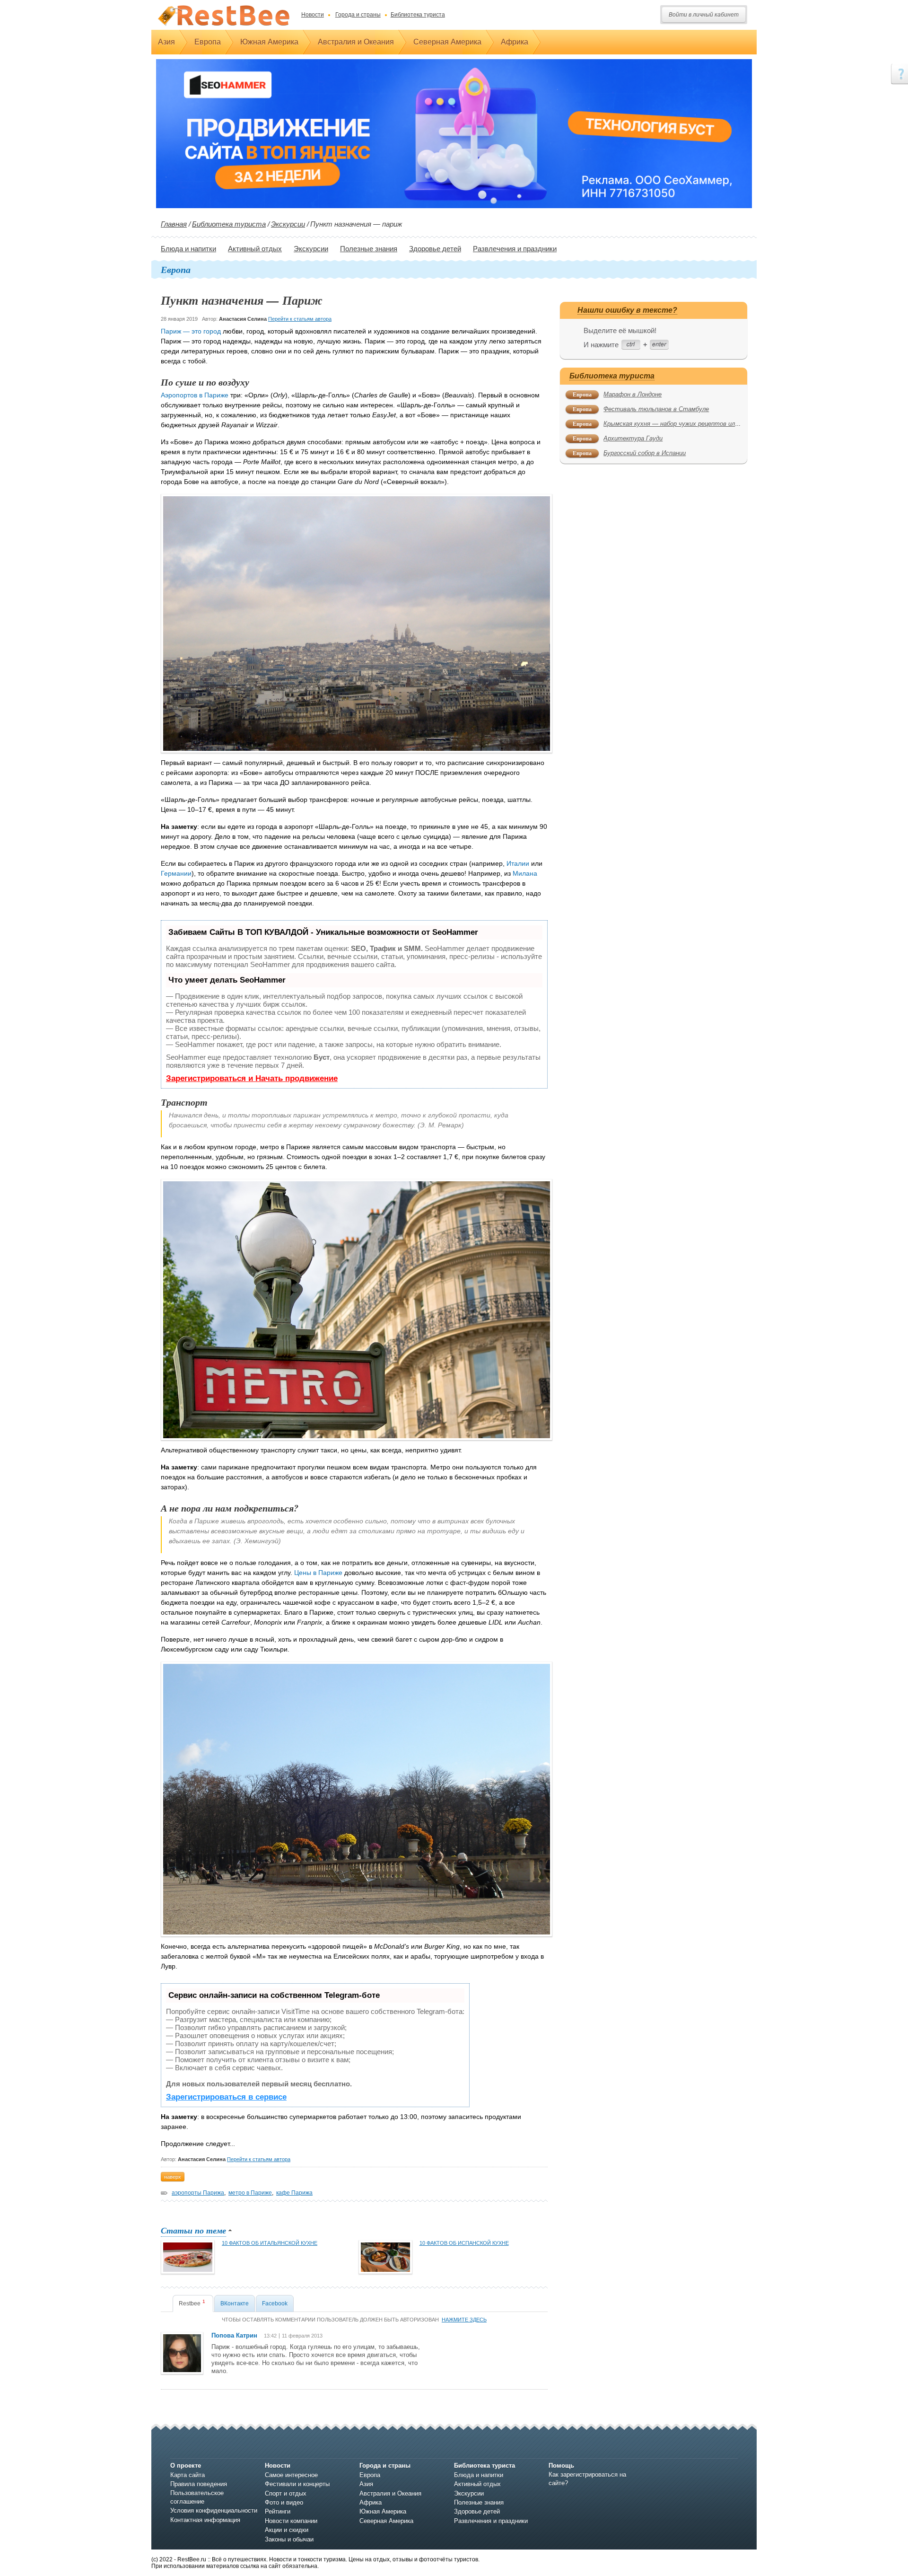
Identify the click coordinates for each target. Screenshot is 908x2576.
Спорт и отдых (286, 2493)
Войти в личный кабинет (704, 15)
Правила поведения (199, 2484)
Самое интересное (291, 2475)
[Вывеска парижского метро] (357, 1309)
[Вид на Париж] (357, 623)
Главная (174, 224)
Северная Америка (447, 42)
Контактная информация (205, 2520)
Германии (176, 873)
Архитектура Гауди (633, 438)
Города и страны (358, 15)
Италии (519, 863)
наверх (173, 2177)
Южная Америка (269, 42)
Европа (208, 42)
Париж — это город (191, 331)
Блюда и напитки (188, 249)
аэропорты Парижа (198, 2193)
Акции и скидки (287, 2530)
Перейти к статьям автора (300, 319)
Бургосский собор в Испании (645, 453)
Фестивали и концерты (297, 2484)
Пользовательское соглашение (197, 2497)
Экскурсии (288, 224)
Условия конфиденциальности (214, 2510)
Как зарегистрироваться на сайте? (587, 2479)
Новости (313, 15)
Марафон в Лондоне (633, 394)
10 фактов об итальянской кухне (270, 2243)
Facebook (275, 2303)
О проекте (186, 2466)
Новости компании (291, 2521)
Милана (525, 873)
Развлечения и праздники (515, 249)
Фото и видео (284, 2502)
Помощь (561, 2466)
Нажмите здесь (464, 2320)
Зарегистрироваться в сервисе (226, 2097)
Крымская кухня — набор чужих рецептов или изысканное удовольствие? (712, 424)
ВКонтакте (235, 2303)
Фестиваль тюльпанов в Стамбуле (656, 409)
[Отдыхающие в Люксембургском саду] (357, 1799)
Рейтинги (278, 2511)
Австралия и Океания (356, 42)
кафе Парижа (294, 2193)
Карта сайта (188, 2475)
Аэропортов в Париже (195, 395)
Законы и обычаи (289, 2539)
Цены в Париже (318, 1573)
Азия (166, 42)
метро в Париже (250, 2193)
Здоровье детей (435, 249)
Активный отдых (255, 249)
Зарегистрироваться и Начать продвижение (252, 1078)
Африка (515, 42)
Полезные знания (369, 249)
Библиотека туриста (418, 15)
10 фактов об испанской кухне (464, 2243)
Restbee (192, 2303)
